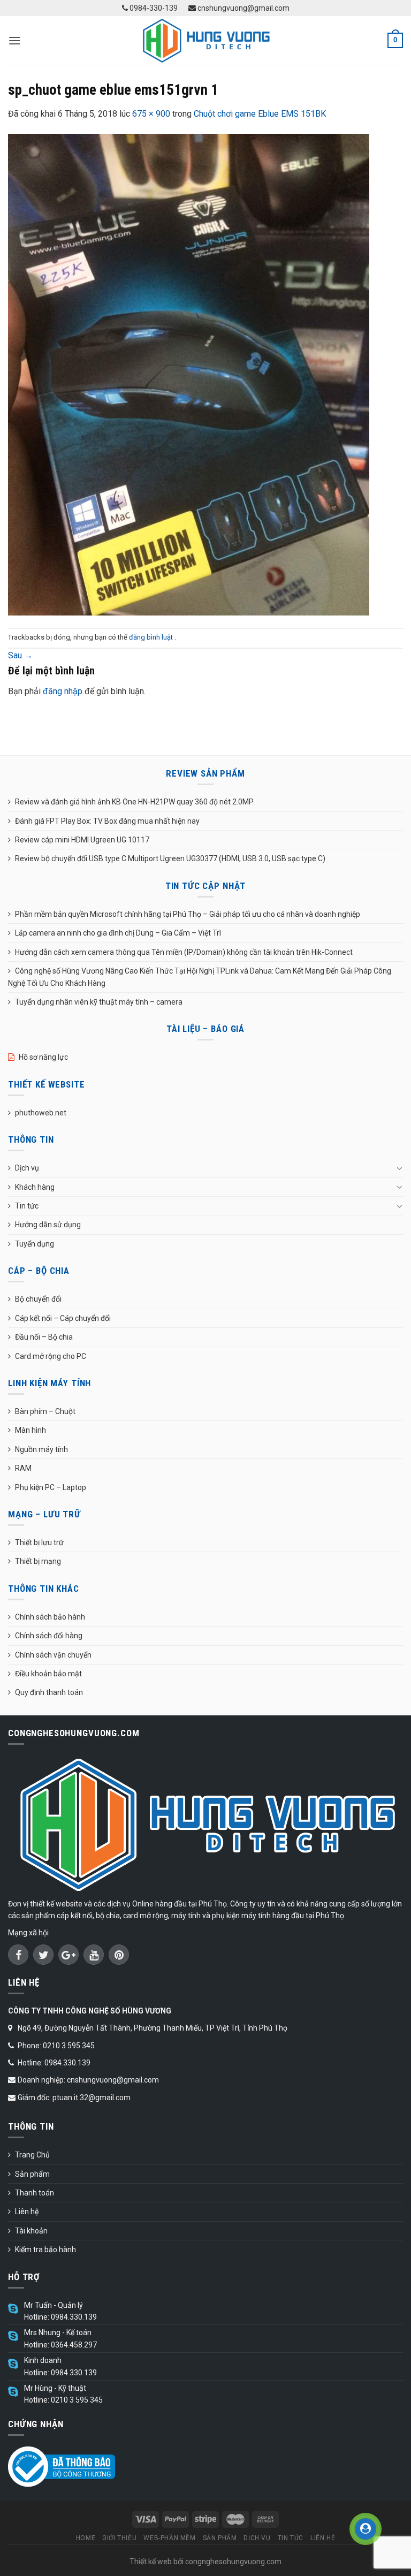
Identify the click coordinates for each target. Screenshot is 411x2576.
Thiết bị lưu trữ (39, 1542)
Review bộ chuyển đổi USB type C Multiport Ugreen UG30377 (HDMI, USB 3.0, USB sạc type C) (170, 858)
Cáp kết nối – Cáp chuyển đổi (63, 1318)
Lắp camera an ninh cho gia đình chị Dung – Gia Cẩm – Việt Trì (118, 933)
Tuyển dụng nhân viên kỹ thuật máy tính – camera (99, 1002)
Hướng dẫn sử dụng (48, 1225)
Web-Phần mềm (169, 2538)
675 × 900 (151, 114)
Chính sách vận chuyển (53, 1655)
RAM (23, 1468)
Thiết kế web (151, 2562)
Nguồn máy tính (41, 1449)
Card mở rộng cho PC (51, 1356)
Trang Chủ (32, 2155)
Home (86, 2538)
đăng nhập (63, 691)
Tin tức (27, 1206)
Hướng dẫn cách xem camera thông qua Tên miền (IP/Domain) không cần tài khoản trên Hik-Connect (184, 952)
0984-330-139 (153, 8)
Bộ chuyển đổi (38, 1299)
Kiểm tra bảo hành (45, 2250)
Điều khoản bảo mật (48, 1674)
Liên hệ (27, 2212)
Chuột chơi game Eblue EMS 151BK (260, 114)
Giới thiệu (119, 2538)
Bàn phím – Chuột (45, 1411)
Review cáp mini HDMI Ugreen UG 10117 (82, 840)
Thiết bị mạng (38, 1561)
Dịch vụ (27, 1168)
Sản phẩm (32, 2174)
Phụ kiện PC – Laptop (51, 1487)
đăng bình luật (152, 637)
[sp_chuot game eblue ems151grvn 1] (189, 374)
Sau (20, 655)
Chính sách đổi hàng (49, 1636)
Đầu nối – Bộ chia (44, 1337)
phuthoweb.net (41, 1113)
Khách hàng (35, 1187)
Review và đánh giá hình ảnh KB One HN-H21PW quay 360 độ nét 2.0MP (134, 802)
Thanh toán (35, 2193)
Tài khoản (31, 2231)
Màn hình (31, 1430)
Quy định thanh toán (49, 1692)
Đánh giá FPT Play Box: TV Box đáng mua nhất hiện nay (107, 821)
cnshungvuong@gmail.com (243, 8)
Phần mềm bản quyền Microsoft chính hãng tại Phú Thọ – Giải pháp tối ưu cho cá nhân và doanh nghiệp (188, 914)
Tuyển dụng (35, 1244)
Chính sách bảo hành (50, 1617)
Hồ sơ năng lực (43, 1057)
